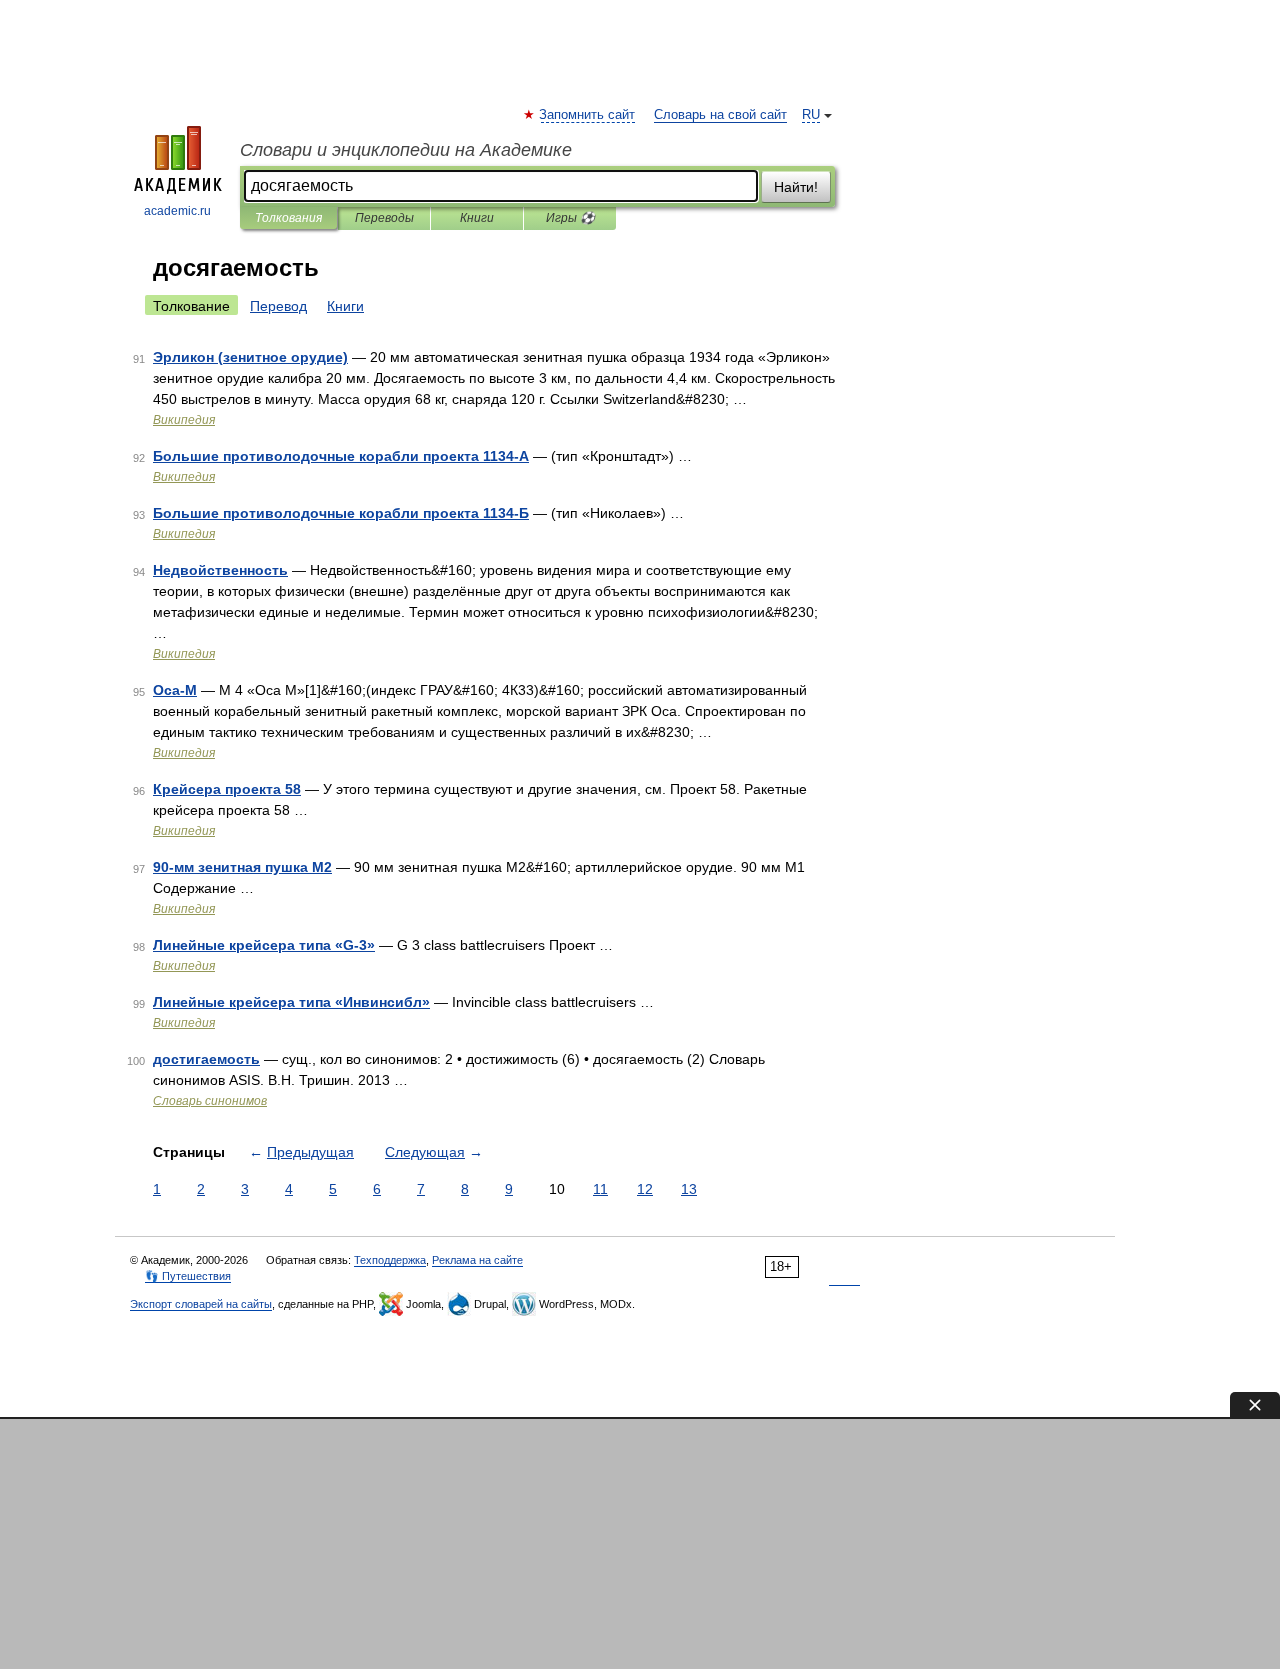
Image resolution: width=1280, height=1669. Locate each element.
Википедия (184, 420)
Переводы (384, 218)
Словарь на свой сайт (720, 115)
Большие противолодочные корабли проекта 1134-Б (341, 513)
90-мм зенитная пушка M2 (242, 867)
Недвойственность (220, 570)
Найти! (796, 187)
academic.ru (177, 211)
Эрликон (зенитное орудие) (250, 357)
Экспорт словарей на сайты (201, 1304)
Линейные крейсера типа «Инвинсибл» (291, 1002)
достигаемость (206, 1059)
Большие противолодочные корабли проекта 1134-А (341, 456)
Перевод (278, 306)
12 (645, 1189)
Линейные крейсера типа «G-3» (264, 945)
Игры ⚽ (570, 218)
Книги (477, 218)
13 (689, 1189)
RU (811, 115)
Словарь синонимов (210, 1101)
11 (600, 1189)
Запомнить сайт (588, 115)
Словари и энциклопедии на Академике (406, 150)
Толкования (288, 218)
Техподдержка (390, 1260)
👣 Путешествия (188, 1276)
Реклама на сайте (477, 1260)
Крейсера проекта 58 (227, 789)
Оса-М (175, 690)
